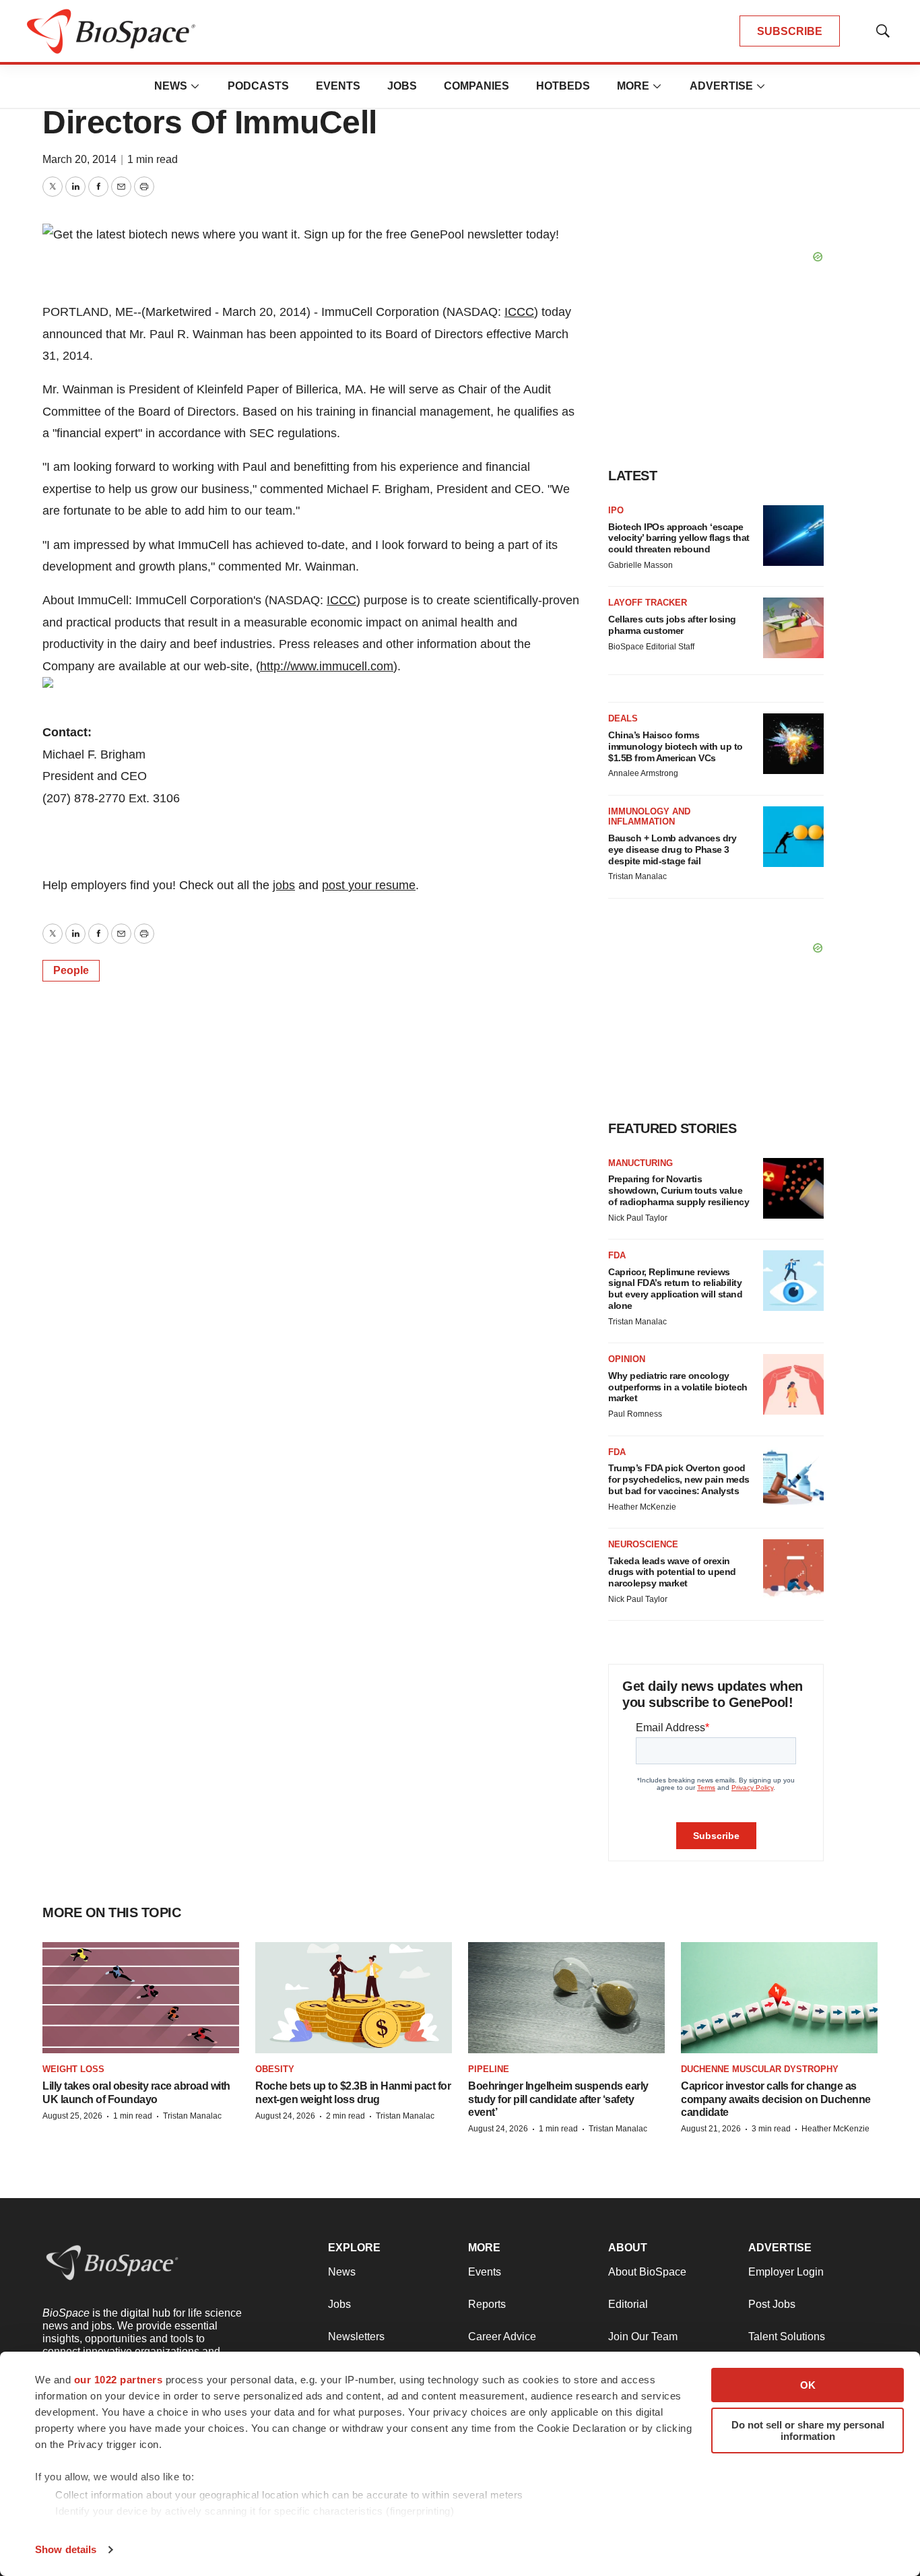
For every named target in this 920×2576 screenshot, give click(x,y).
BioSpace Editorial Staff (651, 647)
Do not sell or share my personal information (808, 2430)
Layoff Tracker (648, 603)
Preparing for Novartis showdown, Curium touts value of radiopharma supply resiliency (679, 1190)
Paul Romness (635, 1414)
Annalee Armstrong (643, 773)
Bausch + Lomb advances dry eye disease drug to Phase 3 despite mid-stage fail (672, 849)
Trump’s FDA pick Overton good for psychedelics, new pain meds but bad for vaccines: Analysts (679, 1479)
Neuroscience (643, 1544)
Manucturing (640, 1163)
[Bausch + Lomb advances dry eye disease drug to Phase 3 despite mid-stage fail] (793, 837)
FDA (617, 1255)
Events (338, 86)
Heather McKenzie (642, 1507)
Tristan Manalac (637, 876)
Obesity (275, 2069)
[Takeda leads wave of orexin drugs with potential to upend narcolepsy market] (793, 1570)
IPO (616, 510)
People (71, 970)
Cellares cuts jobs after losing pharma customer (672, 625)
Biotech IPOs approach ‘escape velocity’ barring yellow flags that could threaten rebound (679, 538)
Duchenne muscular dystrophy (760, 2069)
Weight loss (73, 2069)
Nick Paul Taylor (638, 1218)
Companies (477, 86)
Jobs (402, 86)
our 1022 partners (119, 2380)
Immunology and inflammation (649, 817)
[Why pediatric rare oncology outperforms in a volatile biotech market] (793, 1384)
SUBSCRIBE (790, 31)
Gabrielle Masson (640, 565)
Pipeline (489, 2069)
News (171, 86)
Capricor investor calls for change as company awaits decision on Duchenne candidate (776, 2099)
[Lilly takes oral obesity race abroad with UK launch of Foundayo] (141, 1998)
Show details (66, 2549)
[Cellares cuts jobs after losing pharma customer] (793, 628)
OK (808, 2385)
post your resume (369, 885)
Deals (623, 718)
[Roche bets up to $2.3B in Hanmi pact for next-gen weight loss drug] (354, 1998)
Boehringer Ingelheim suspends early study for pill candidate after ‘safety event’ (558, 2099)
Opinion (627, 1359)
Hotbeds (563, 86)
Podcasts (258, 86)
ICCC (519, 312)
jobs (284, 885)
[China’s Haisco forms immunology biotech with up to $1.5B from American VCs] (793, 744)
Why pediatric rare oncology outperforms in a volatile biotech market (678, 1387)
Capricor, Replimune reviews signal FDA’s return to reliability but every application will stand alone (675, 1289)
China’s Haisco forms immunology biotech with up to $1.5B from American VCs (676, 746)
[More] (195, 86)
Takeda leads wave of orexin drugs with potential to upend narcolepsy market (672, 1572)
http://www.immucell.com (327, 666)
